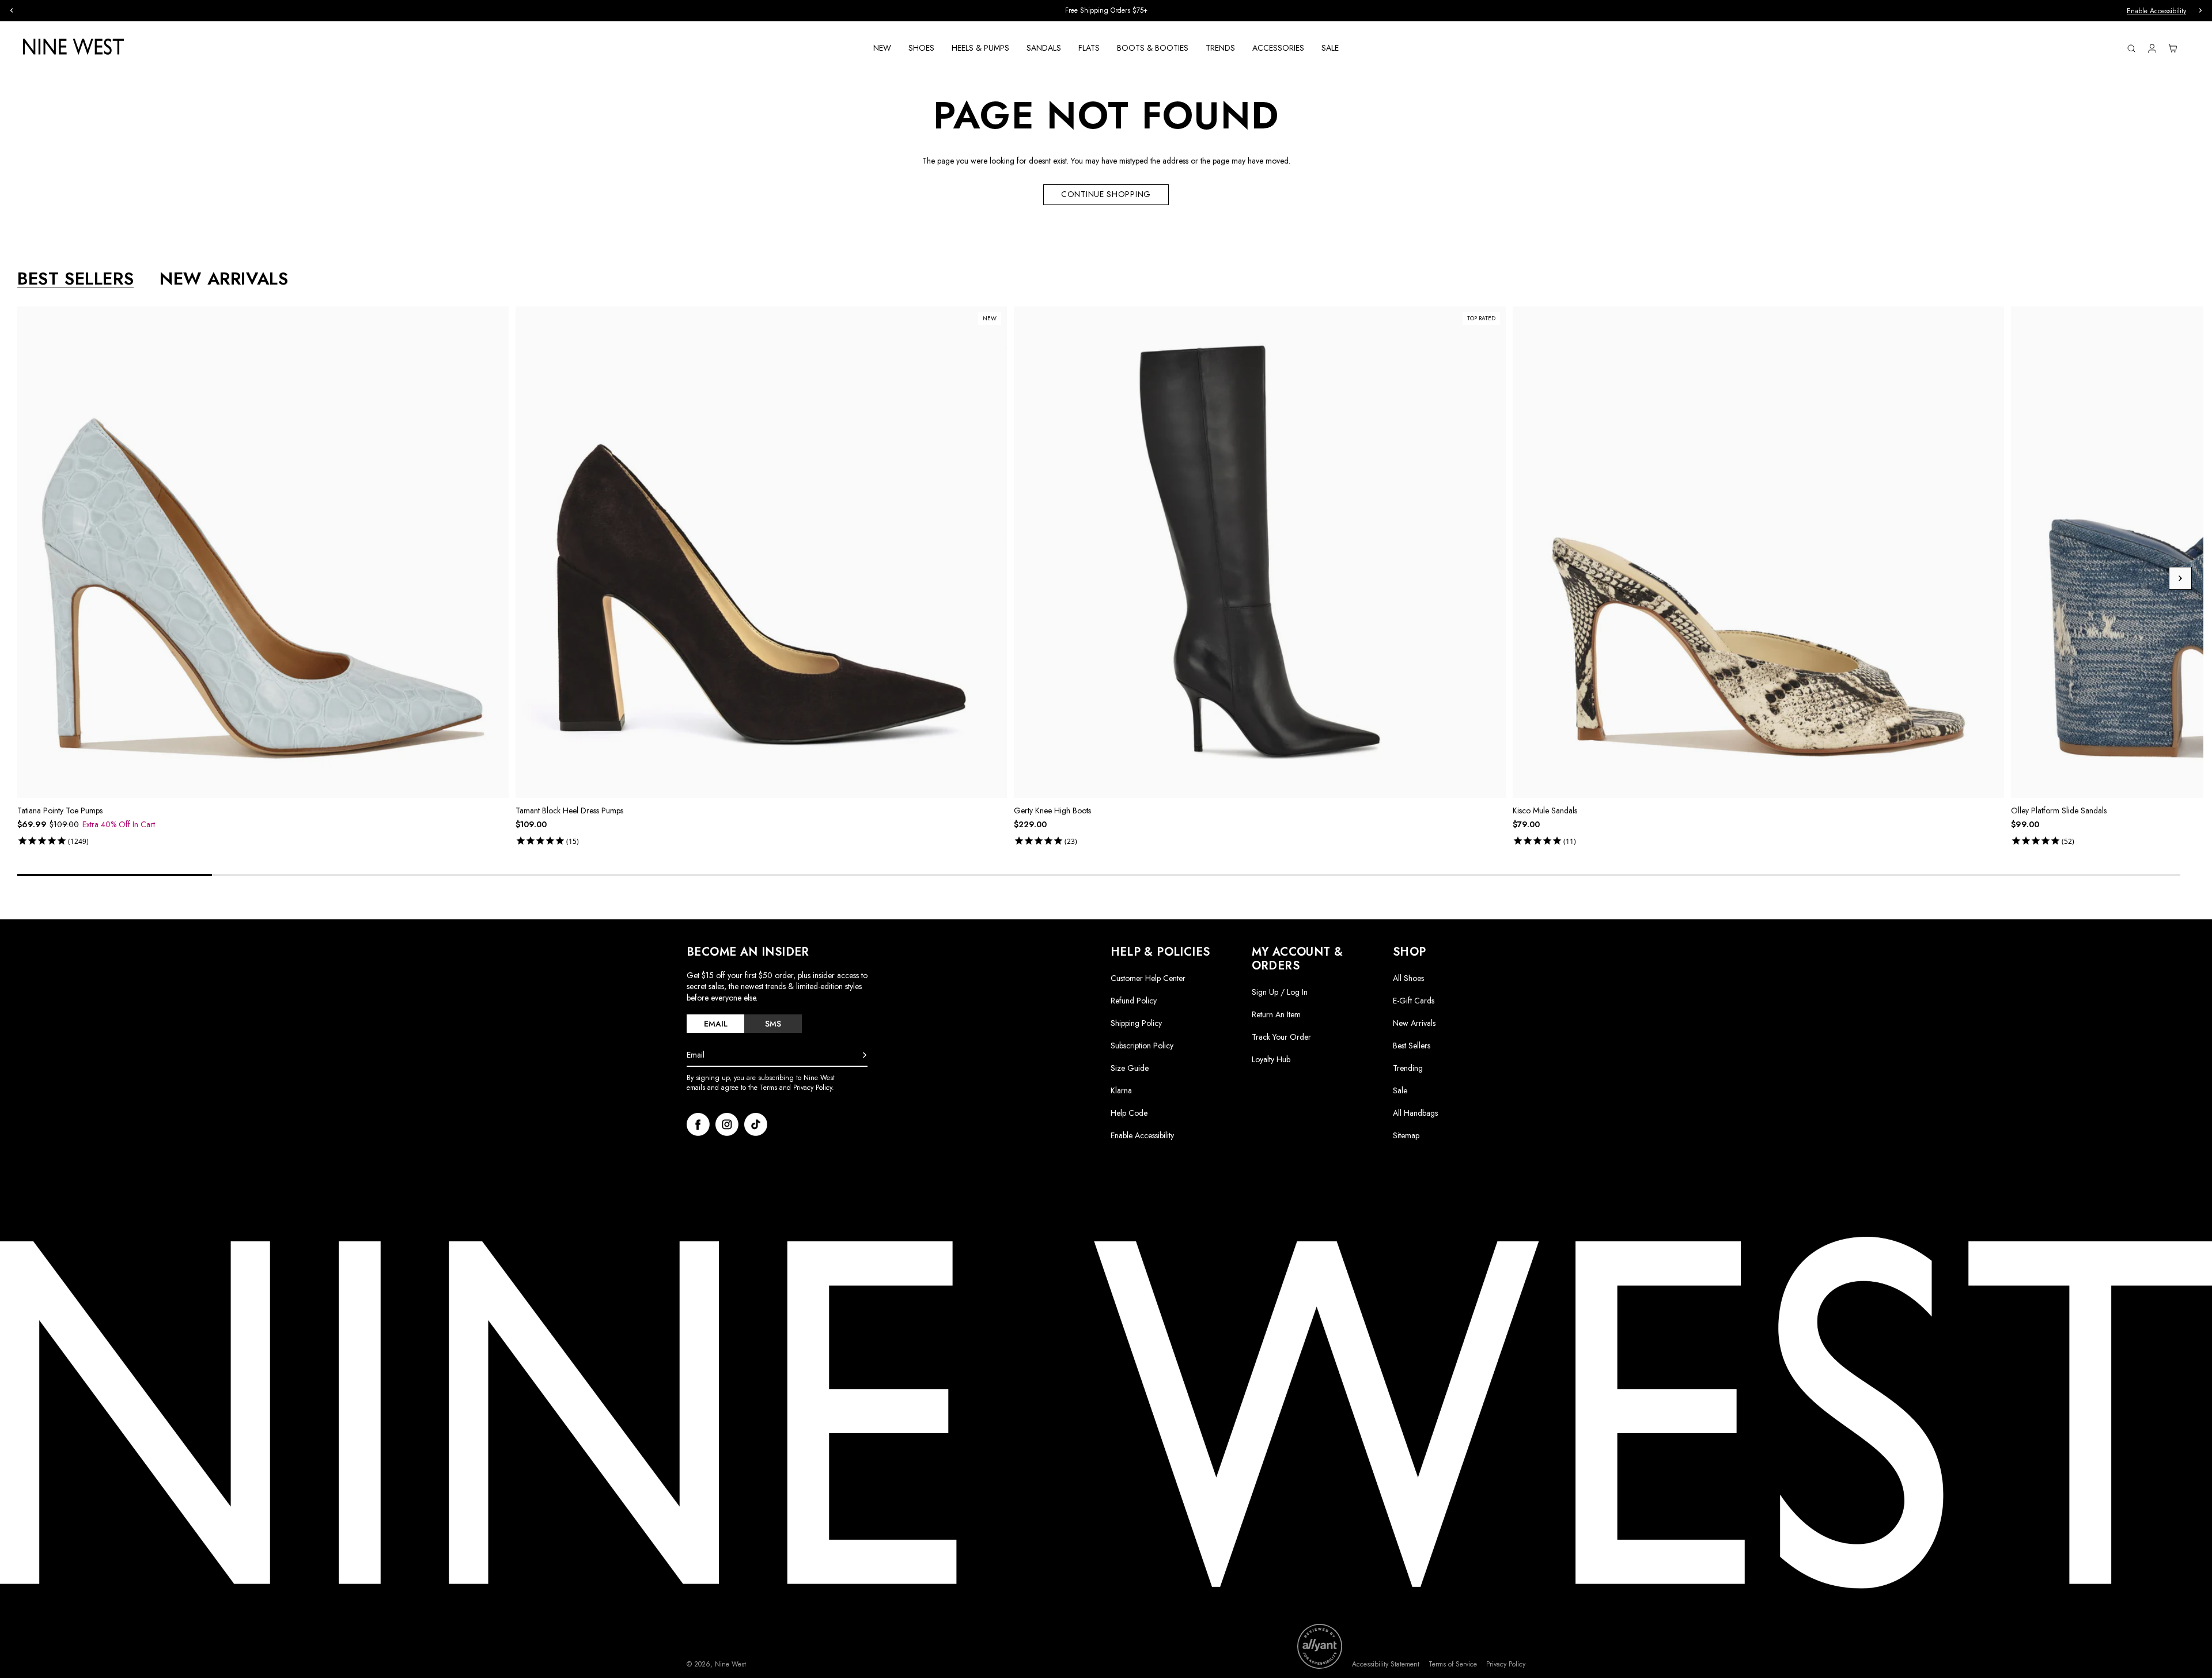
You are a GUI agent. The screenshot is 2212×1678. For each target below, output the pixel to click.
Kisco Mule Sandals (1545, 810)
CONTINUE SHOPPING (1106, 194)
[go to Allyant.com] (1320, 1646)
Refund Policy (1134, 1001)
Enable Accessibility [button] (2156, 11)
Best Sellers (1412, 1046)
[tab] (715, 1024)
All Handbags (1415, 1113)
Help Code (1129, 1113)
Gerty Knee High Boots (1052, 810)
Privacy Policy (1506, 1664)
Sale (1400, 1090)
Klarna (1121, 1090)
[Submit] (865, 1055)
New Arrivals (1414, 1023)
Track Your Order (1281, 1037)
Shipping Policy (1136, 1023)
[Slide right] (2180, 578)
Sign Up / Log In (1280, 992)
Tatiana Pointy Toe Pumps (60, 810)
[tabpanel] (1110, 578)
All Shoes (1408, 978)
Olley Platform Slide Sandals (2059, 810)
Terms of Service (1453, 1664)
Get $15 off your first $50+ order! (1106, 10)
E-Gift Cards (1414, 1001)
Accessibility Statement (1386, 1664)
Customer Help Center (1148, 978)
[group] (1106, 11)
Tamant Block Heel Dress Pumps (569, 810)
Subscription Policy (1142, 1046)
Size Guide (1130, 1068)
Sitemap (1406, 1135)
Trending (1408, 1068)
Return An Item (1276, 1014)
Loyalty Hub (1271, 1059)
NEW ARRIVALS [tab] (224, 279)
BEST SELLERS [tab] (75, 279)
